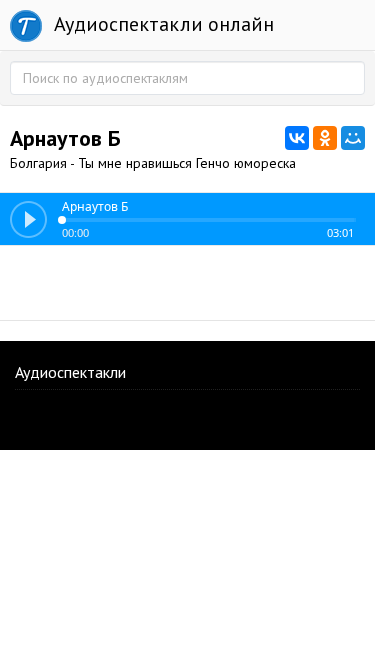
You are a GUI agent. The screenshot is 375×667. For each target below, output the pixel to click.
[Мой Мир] (353, 138)
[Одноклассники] (325, 138)
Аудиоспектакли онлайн (161, 24)
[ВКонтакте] (297, 138)
